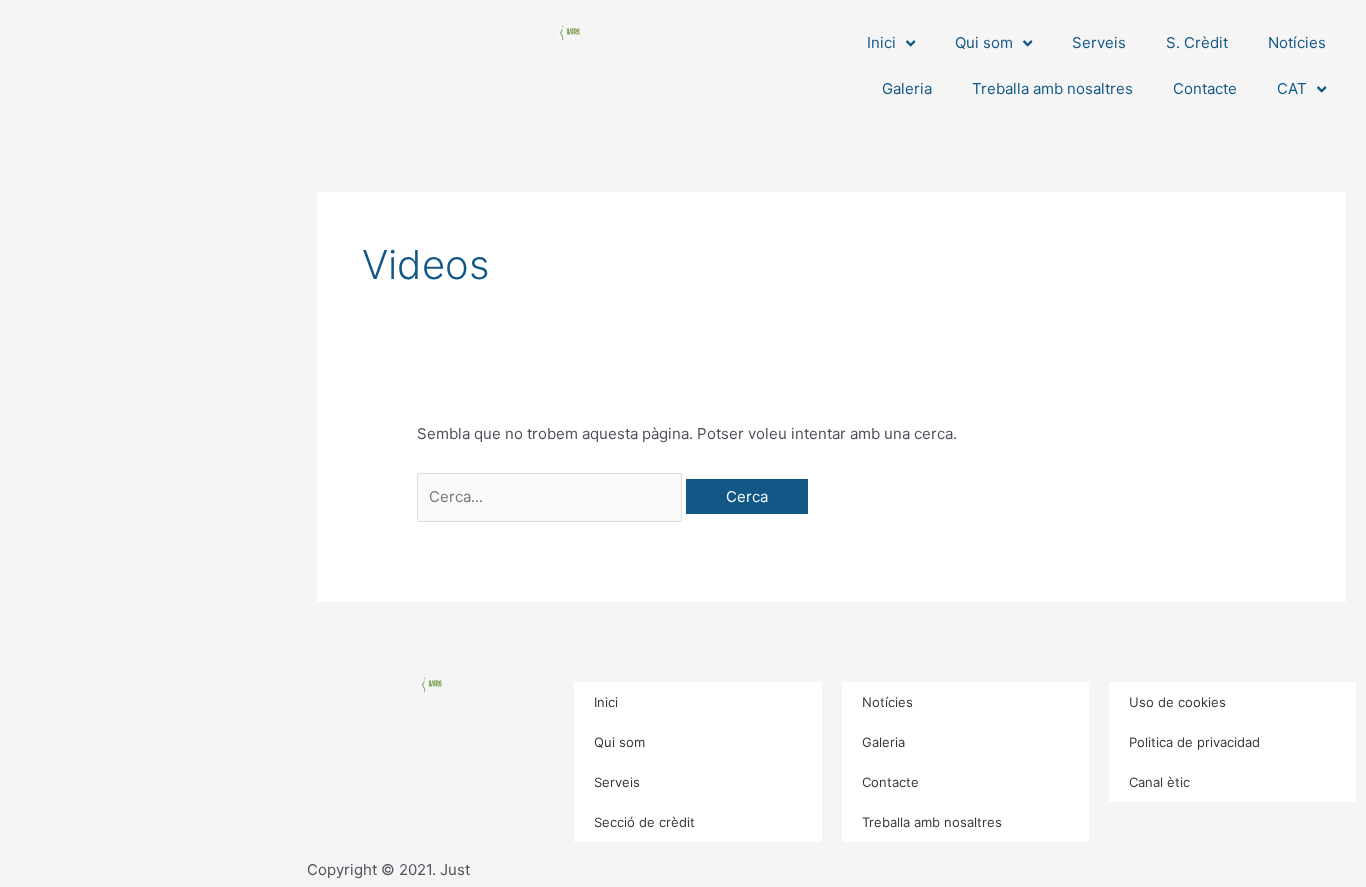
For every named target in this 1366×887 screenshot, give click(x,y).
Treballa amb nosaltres (1052, 88)
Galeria (907, 88)
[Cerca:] (551, 496)
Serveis (1099, 42)
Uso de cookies (1177, 702)
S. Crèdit (1197, 42)
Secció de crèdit (644, 822)
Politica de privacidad (1194, 742)
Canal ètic (1159, 782)
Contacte (1205, 88)
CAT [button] (1292, 88)
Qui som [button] (984, 42)
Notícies (1297, 42)
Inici (606, 702)
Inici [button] (881, 42)
